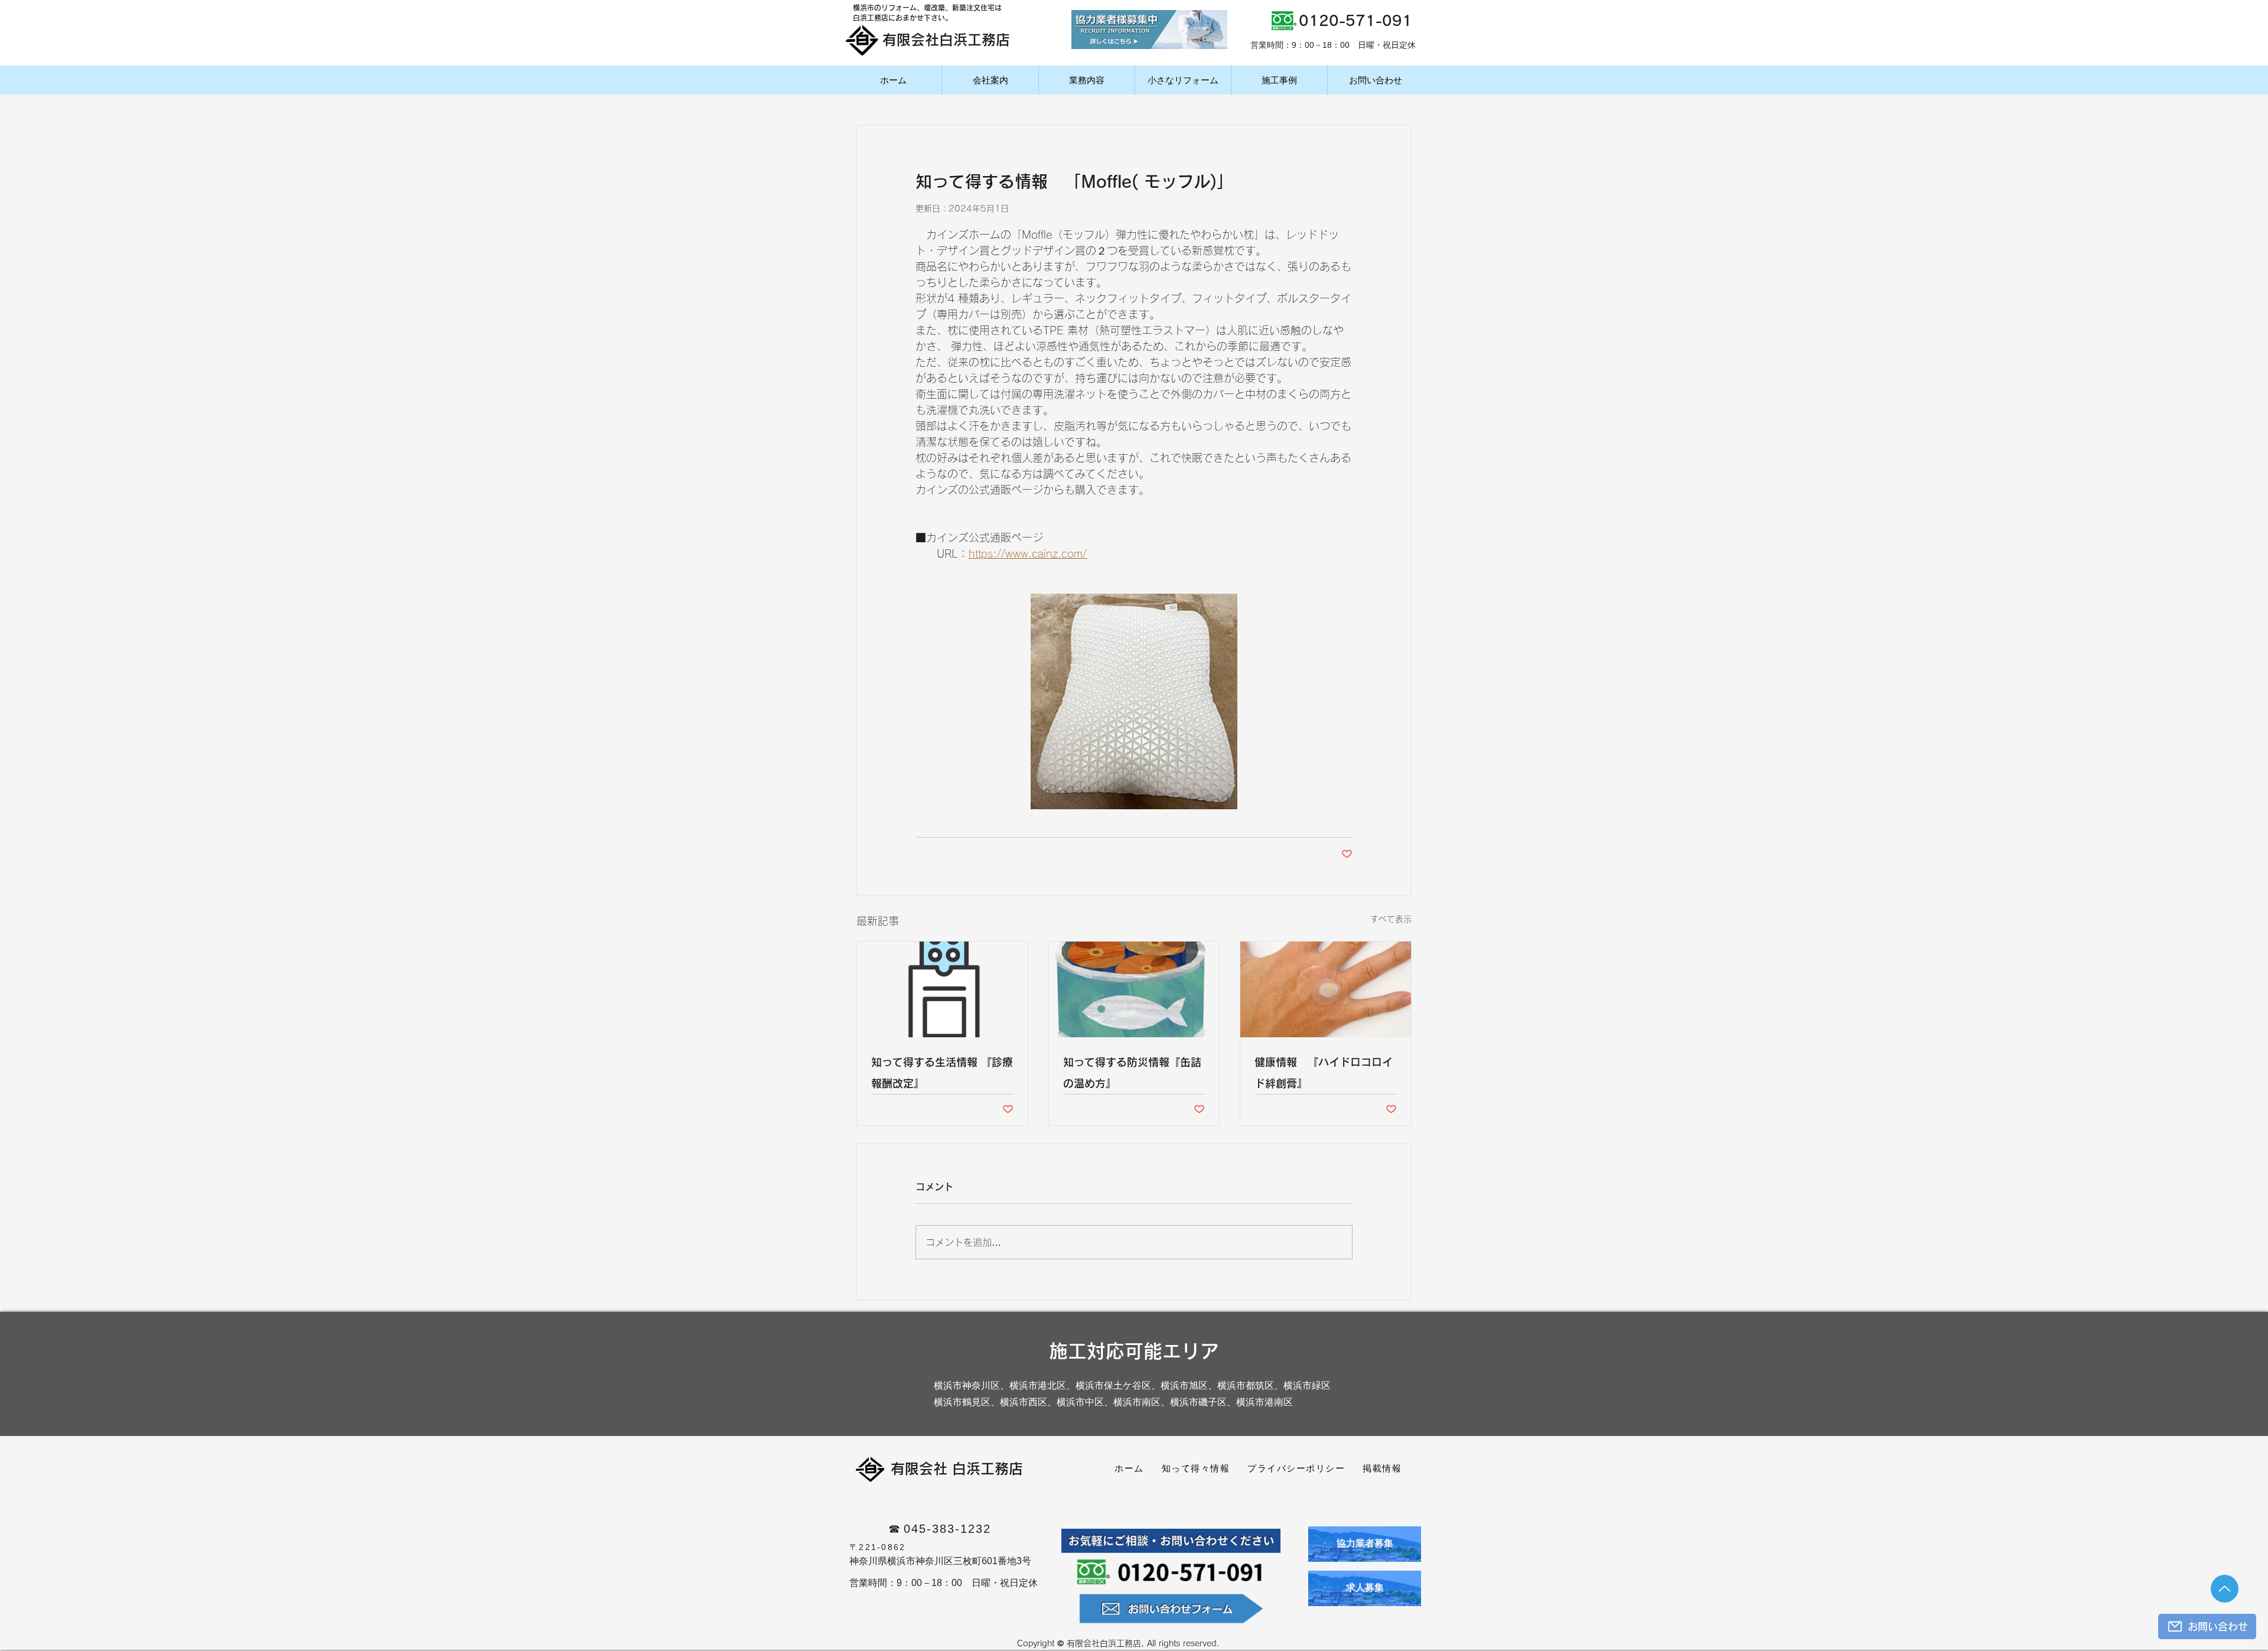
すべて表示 (1391, 919)
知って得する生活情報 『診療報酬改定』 (942, 1073)
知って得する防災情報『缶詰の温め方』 (1132, 1073)
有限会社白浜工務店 (946, 40)
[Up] (2225, 1589)
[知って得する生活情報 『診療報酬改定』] (942, 989)
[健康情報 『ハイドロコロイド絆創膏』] (1326, 989)
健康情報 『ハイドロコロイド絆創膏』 (1324, 1073)
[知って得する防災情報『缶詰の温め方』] (1134, 989)
